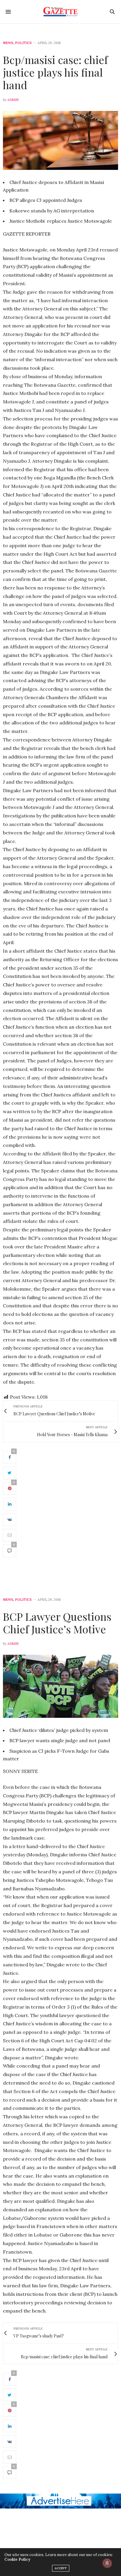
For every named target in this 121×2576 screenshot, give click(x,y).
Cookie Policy (17, 2559)
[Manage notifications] (107, 2563)
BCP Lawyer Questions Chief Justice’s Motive (57, 1623)
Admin (13, 100)
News (8, 43)
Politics (23, 43)
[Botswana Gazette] (61, 12)
